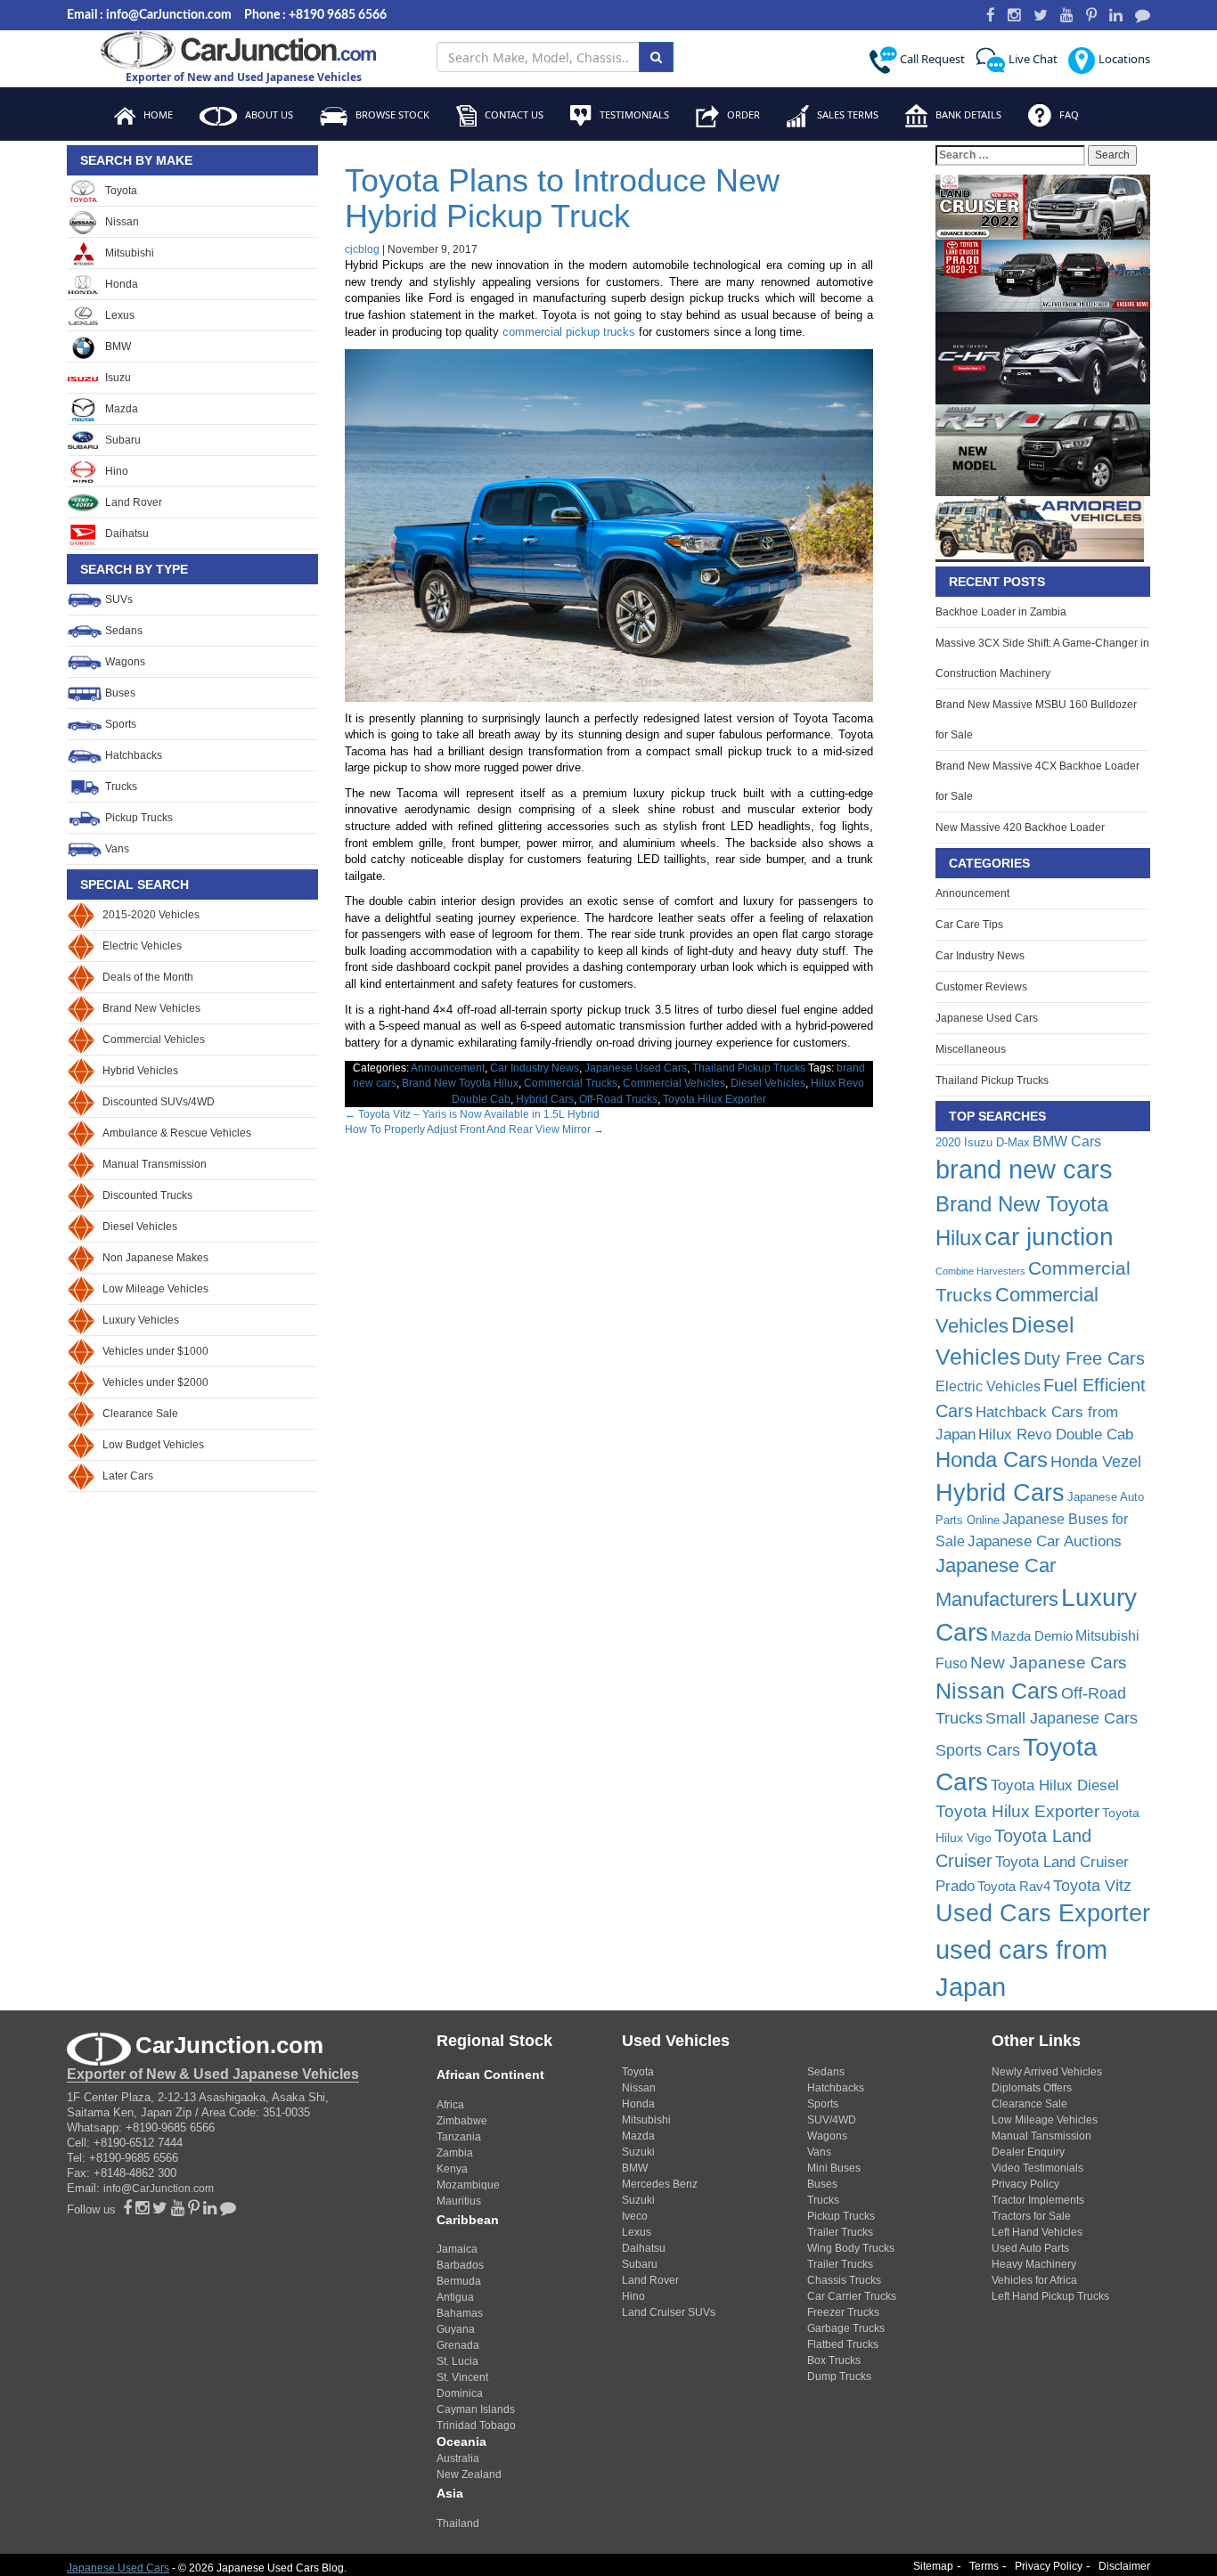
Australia (458, 2458)
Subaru (122, 440)
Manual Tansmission (1041, 2136)
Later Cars (128, 1476)
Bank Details (967, 114)
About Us (268, 114)
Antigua (455, 2297)
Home (157, 114)
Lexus (118, 315)
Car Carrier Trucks (852, 2296)
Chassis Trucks (844, 2280)
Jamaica (457, 2249)
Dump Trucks (839, 2376)
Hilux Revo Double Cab (1056, 1435)
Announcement (448, 1068)
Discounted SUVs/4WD (159, 1102)
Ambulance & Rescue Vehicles (177, 1133)
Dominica (460, 2393)
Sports (119, 724)
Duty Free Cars (1084, 1358)
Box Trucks (834, 2360)
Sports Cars (978, 1750)
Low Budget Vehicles (153, 1445)
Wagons (124, 662)
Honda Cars (992, 1460)
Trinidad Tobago (476, 2425)
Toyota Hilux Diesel (1055, 1785)
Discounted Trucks (147, 1195)
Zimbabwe (462, 2121)
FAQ (1068, 114)
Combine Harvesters (980, 1271)
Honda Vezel (1096, 1462)
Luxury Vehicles (141, 1320)
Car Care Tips (969, 925)
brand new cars (1024, 1170)
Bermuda (459, 2281)
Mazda (120, 409)
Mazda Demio (1032, 1636)
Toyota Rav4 (1014, 1886)
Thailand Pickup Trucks (749, 1068)
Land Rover (132, 502)
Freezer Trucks (843, 2312)
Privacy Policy (1025, 2184)
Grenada (458, 2345)
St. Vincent (462, 2377)
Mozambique (468, 2185)
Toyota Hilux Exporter (715, 1099)
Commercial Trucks (571, 1083)
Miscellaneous (971, 1049)
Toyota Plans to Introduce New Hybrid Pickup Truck (562, 198)
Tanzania (459, 2137)
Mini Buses (834, 2168)
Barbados (460, 2265)
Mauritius (459, 2201)
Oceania (461, 2441)
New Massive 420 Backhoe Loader (1020, 827)
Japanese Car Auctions (1045, 1541)
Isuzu (117, 378)
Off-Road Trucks (618, 1099)
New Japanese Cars (1049, 1662)
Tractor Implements (1038, 2200)
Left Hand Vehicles (1037, 2232)
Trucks (120, 787)
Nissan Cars (997, 1691)
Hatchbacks (132, 755)
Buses (119, 693)
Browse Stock (391, 114)
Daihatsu (126, 534)
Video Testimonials (1037, 2168)
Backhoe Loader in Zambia (1001, 612)
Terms (984, 2566)
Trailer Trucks (840, 2232)
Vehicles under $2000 (155, 1382)
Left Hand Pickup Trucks (1050, 2296)
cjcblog (362, 249)
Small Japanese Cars (1062, 1718)
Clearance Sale (140, 1414)
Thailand (458, 2523)
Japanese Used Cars (636, 1068)
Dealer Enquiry (1028, 2152)
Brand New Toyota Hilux (460, 1083)
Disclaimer (1124, 2566)
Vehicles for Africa (1034, 2280)
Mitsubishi (128, 253)
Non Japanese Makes (155, 1258)
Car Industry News (535, 1068)
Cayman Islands (476, 2409)
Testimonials (633, 114)
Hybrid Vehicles (140, 1071)
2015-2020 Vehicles (151, 915)
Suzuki (638, 2152)
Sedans (123, 631)
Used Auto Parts (1030, 2248)
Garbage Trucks (846, 2328)
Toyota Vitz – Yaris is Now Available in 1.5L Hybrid (472, 1114)
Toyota (120, 191)
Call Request (931, 59)
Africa (450, 2105)
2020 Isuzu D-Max (983, 1142)
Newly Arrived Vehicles (1047, 2072)
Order (742, 114)
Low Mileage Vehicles (155, 1289)
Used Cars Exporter (1043, 1913)
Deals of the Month (148, 977)
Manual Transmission (155, 1164)
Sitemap (933, 2566)
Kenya (452, 2169)
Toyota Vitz (1092, 1885)
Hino (115, 471)
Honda (120, 284)
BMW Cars (1067, 1141)
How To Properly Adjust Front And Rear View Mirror (474, 1129)
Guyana (456, 2329)
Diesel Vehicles (140, 1227)
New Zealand (469, 2474)
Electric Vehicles (142, 946)
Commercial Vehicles (154, 1039)
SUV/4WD (832, 2120)
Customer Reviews (981, 987)
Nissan (121, 222)
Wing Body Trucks (851, 2248)
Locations (1123, 59)
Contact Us (513, 114)
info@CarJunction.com (159, 2189)
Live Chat (1032, 59)
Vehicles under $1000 (155, 1351)
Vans (116, 849)
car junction (1049, 1237)
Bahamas (460, 2313)
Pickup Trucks (138, 818)
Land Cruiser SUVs (669, 2312)
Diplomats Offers (1032, 2088)
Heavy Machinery (1034, 2264)
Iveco (635, 2216)
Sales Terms (846, 114)
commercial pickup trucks (569, 332)
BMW (117, 346)
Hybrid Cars (545, 1099)
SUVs (118, 599)
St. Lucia (457, 2361)
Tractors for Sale (1031, 2216)
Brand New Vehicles (151, 1008)
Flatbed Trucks (843, 2344)
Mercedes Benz (660, 2184)
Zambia (455, 2153)
